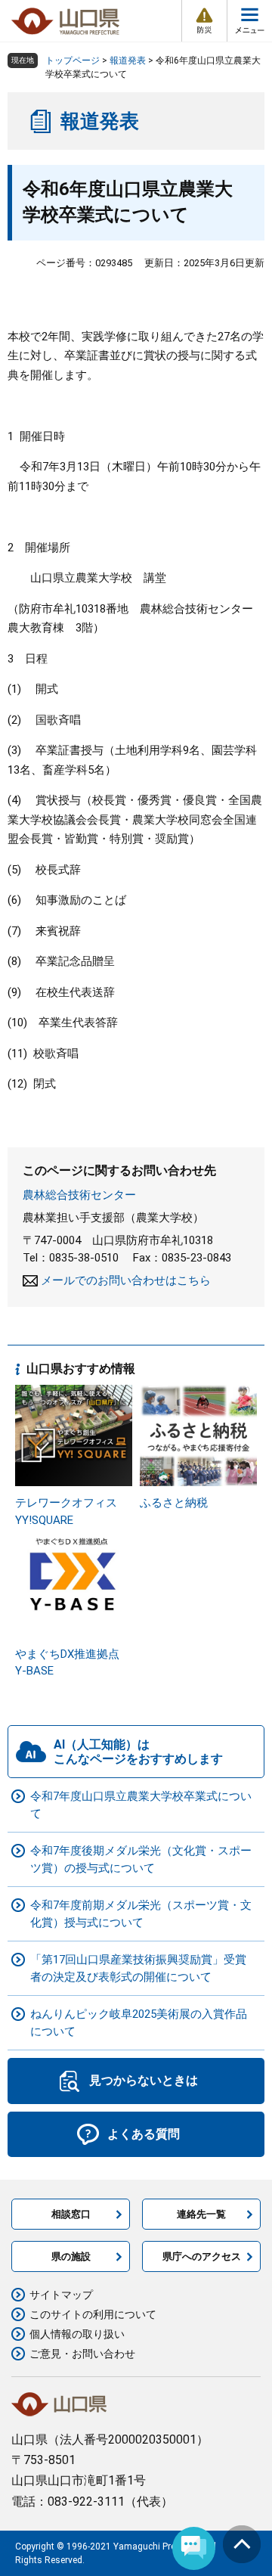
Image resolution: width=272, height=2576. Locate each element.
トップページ (73, 61)
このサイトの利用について (93, 2314)
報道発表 (128, 61)
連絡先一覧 (201, 2214)
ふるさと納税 (174, 1503)
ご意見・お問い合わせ (82, 2354)
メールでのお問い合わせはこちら (126, 1280)
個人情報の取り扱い (77, 2334)
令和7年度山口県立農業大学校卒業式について (141, 1805)
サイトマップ (61, 2295)
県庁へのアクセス (202, 2256)
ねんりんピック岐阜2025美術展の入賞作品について (139, 2023)
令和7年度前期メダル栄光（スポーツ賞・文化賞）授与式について (141, 1914)
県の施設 (71, 2256)
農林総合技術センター (79, 1195)
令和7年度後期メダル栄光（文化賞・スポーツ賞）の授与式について (141, 1859)
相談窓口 (71, 2214)
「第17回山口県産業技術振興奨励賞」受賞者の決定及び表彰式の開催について (138, 1968)
